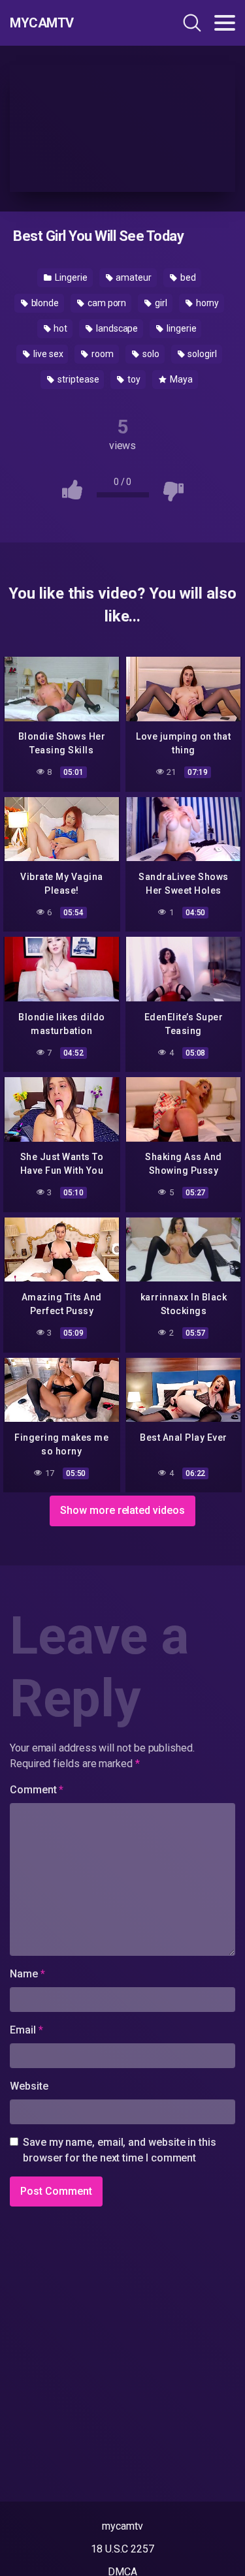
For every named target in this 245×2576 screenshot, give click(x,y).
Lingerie (70, 277)
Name (27, 1974)
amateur (133, 277)
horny (207, 303)
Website (29, 2086)
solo (150, 354)
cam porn (106, 303)
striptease (77, 379)
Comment (37, 1790)
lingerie (180, 328)
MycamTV (42, 23)
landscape (116, 328)
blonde (44, 303)
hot (59, 328)
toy (133, 379)
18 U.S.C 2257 (122, 2549)
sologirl (201, 354)
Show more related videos (122, 1510)
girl (160, 303)
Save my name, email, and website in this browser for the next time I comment (120, 2150)
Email (26, 2030)
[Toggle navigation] (225, 23)
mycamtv (122, 2526)
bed (187, 277)
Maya (180, 379)
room (102, 354)
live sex (47, 354)
